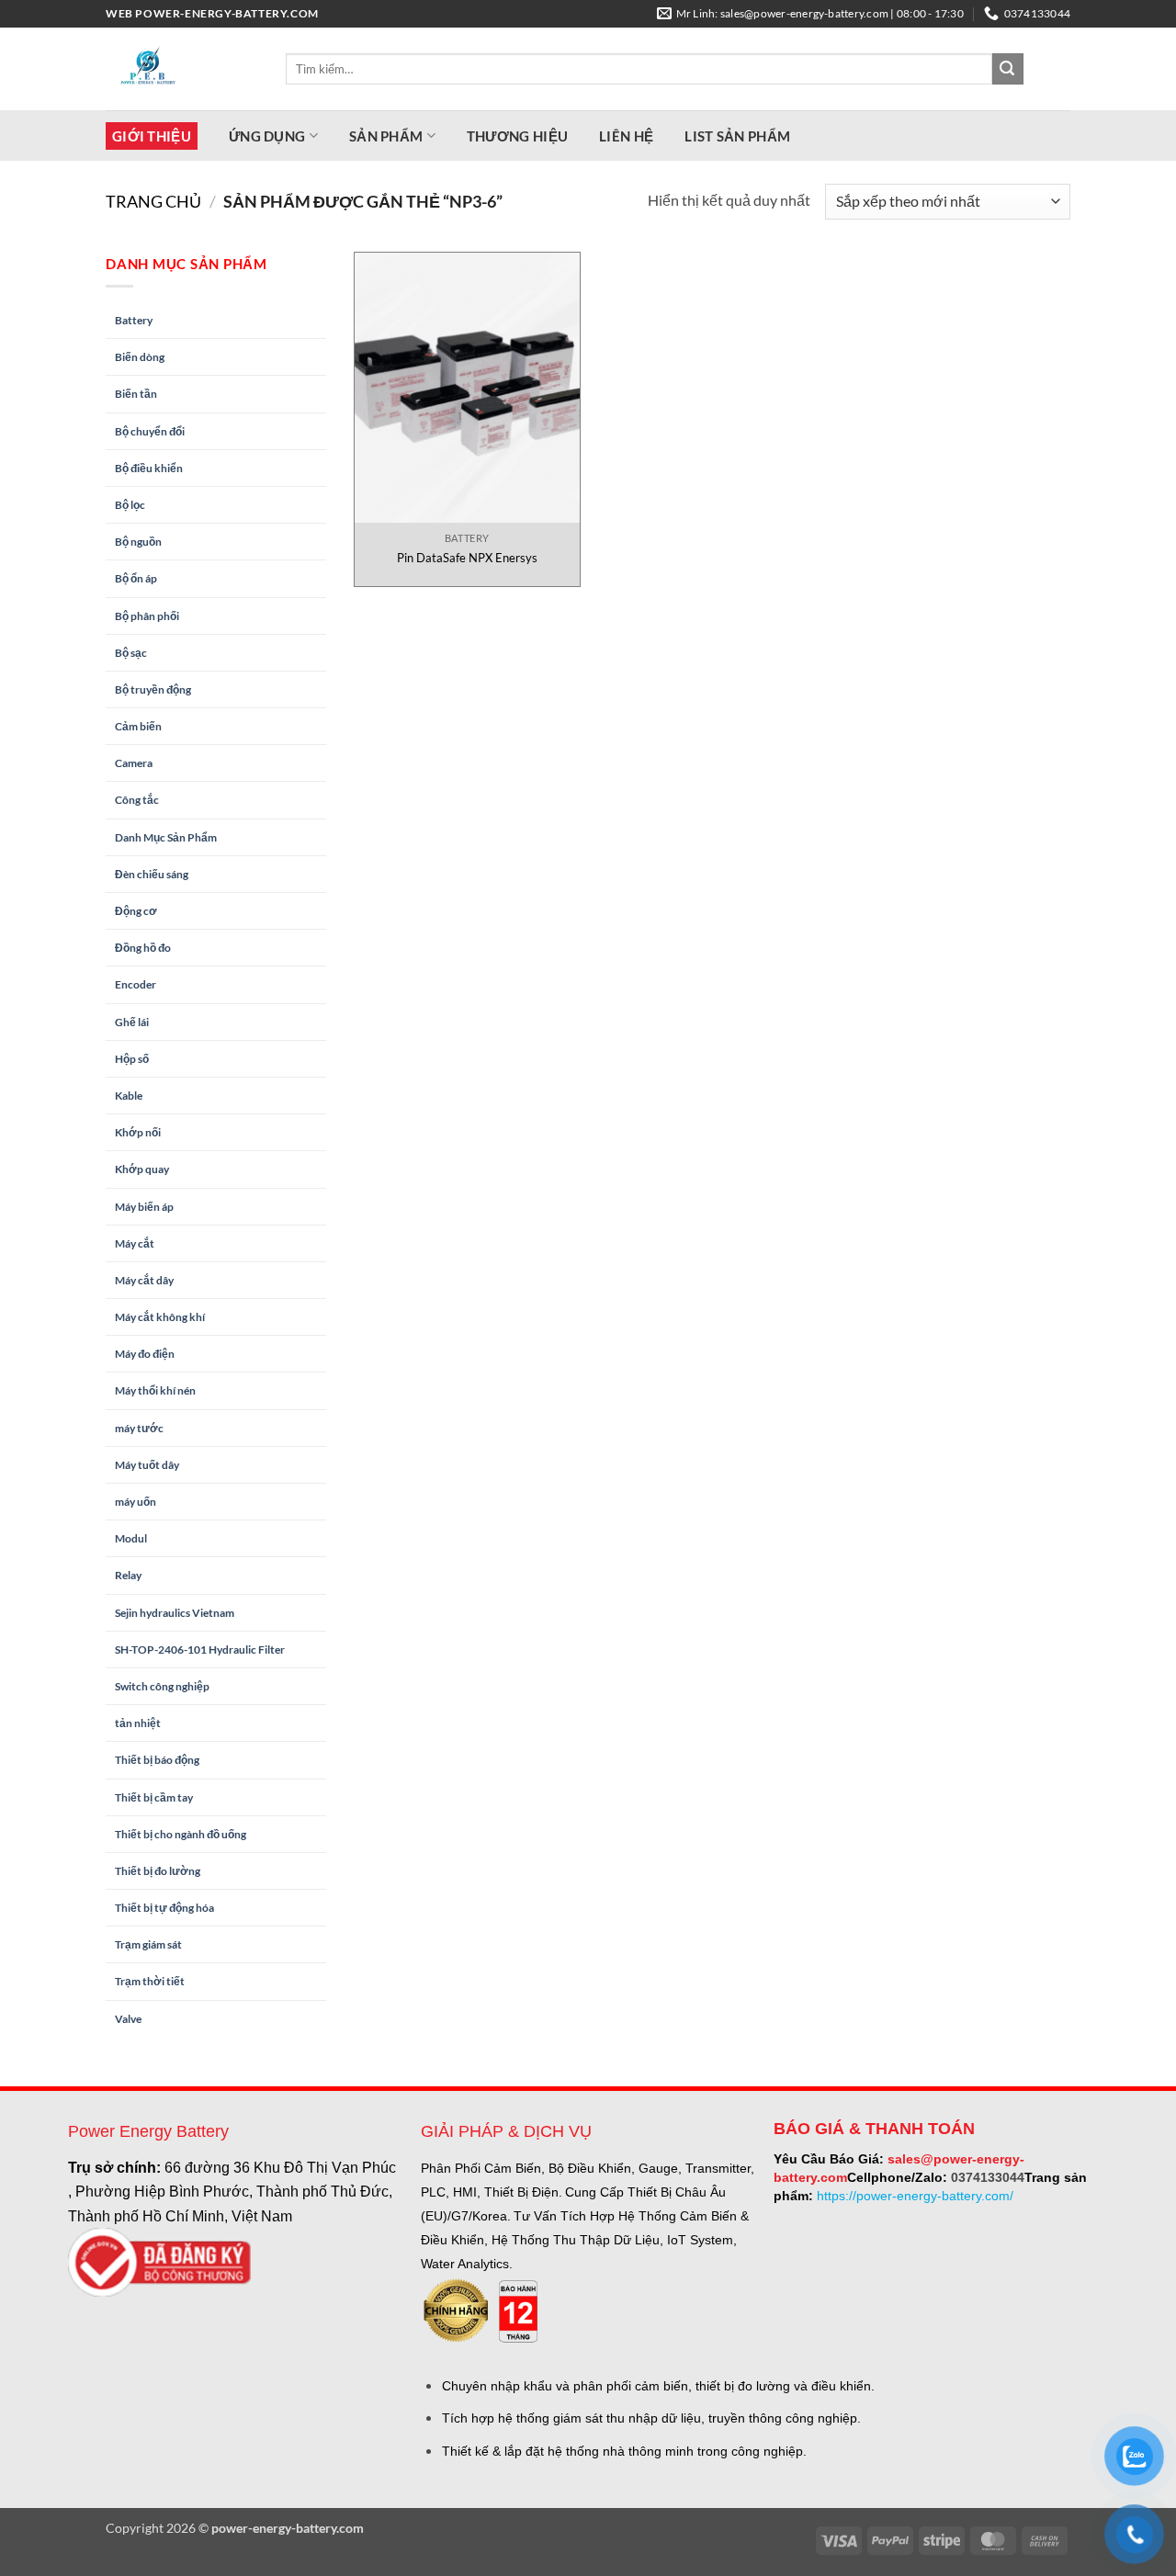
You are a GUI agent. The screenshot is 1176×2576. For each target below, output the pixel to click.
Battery (134, 320)
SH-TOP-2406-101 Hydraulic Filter (200, 1650)
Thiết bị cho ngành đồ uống (181, 1834)
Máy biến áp (144, 1207)
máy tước (139, 1428)
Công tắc (137, 800)
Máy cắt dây (144, 1280)
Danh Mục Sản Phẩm (166, 837)
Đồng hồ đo (143, 948)
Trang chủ (153, 201)
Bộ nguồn (138, 542)
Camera (134, 763)
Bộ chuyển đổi (150, 431)
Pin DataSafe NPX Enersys (467, 558)
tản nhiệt (138, 1723)
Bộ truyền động (153, 689)
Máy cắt (135, 1243)
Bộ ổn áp (136, 578)
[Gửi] (1008, 69)
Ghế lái (132, 1022)
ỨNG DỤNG (267, 136)
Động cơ (136, 911)
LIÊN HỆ (626, 136)
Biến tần (136, 394)
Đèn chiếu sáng (152, 874)
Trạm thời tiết (150, 1981)
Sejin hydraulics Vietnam (175, 1613)
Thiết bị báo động (157, 1760)
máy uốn (136, 1502)
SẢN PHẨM (386, 136)
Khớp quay (142, 1169)
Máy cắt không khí (160, 1317)
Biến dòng (140, 357)
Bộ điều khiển (149, 468)
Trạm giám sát (148, 1944)
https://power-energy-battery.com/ (915, 2196)
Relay (128, 1575)
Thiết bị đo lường (158, 1871)
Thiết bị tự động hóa (164, 1908)
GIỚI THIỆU (152, 136)
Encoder (136, 984)
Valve (128, 2019)
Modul (131, 1538)
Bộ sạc (131, 653)
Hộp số (132, 1059)
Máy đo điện (145, 1354)
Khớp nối (138, 1132)
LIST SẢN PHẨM (737, 136)
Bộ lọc (130, 505)
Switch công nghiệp (162, 1686)
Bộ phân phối (147, 616)
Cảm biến (138, 726)
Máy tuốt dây (147, 1465)
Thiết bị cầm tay (154, 1797)
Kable (129, 1096)
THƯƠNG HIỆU (517, 136)
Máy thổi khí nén (155, 1390)
